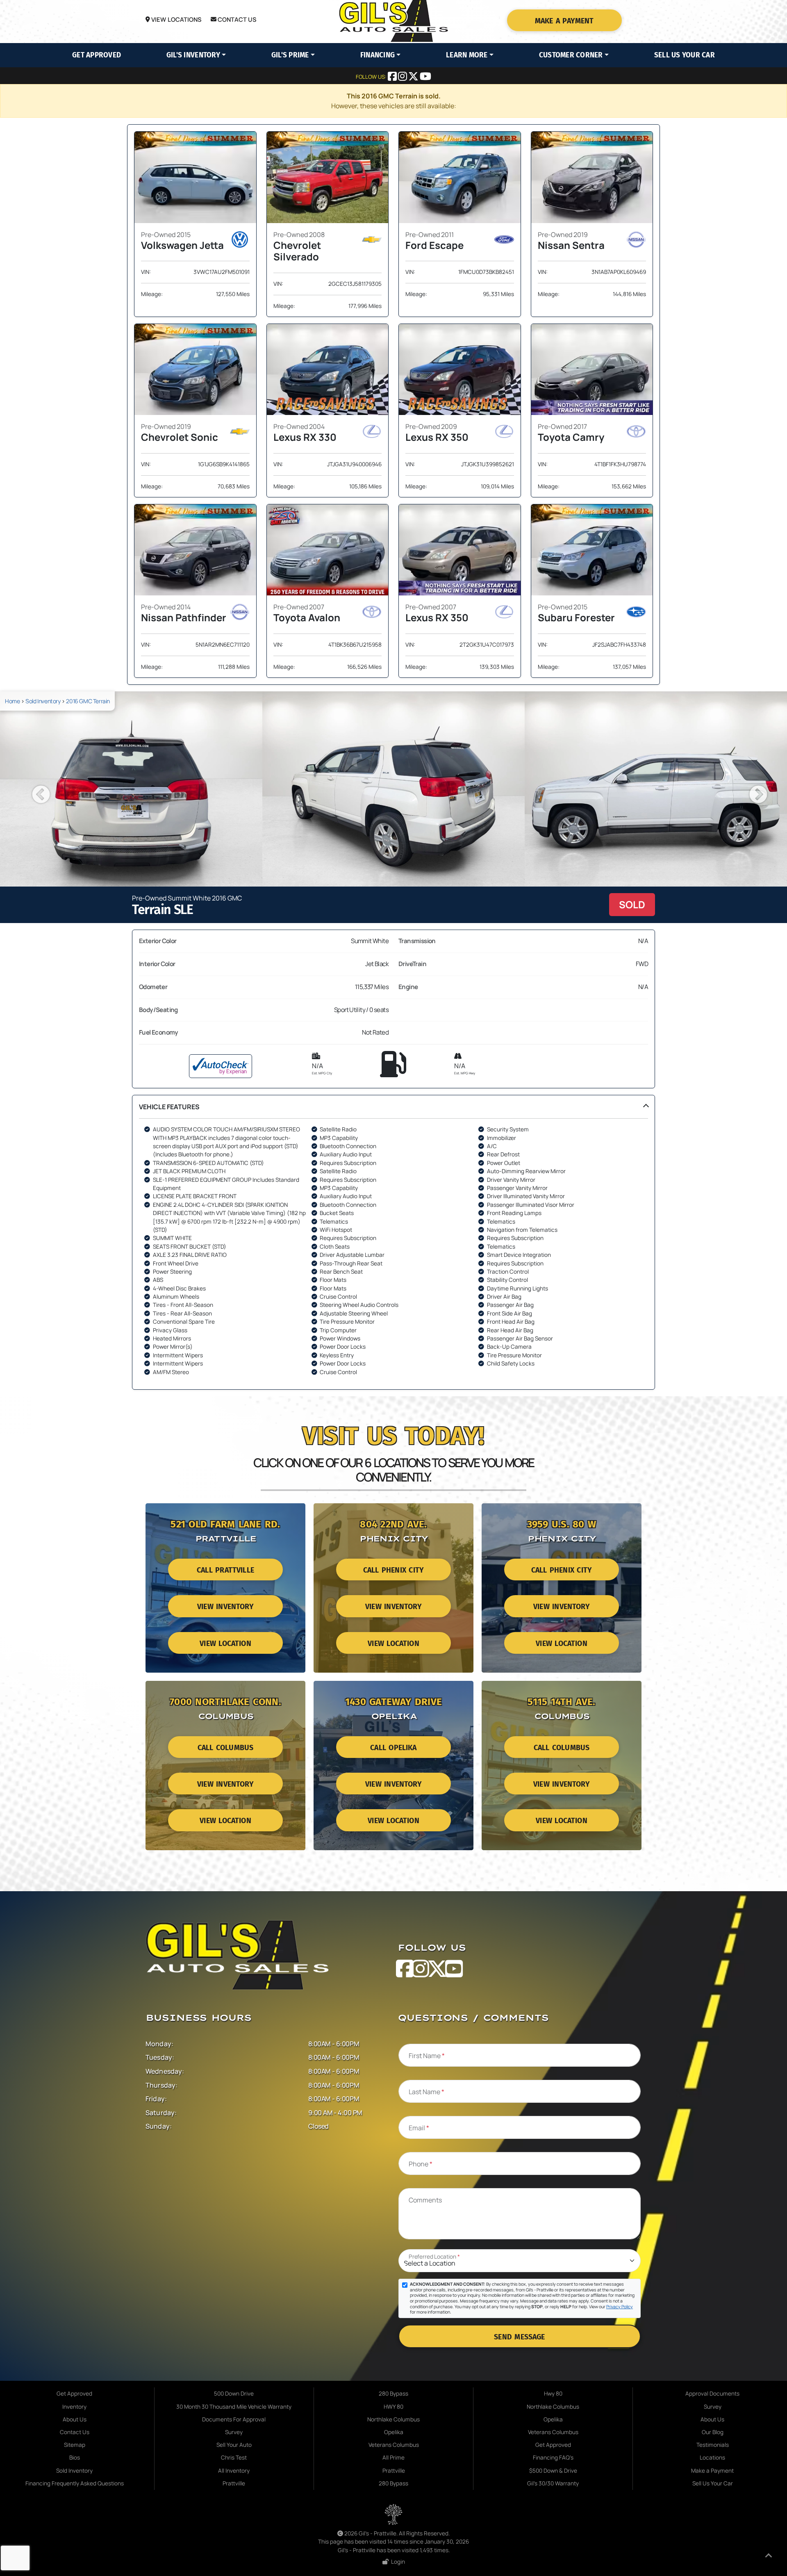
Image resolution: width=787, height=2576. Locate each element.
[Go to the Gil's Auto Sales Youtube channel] (425, 78)
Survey (234, 2432)
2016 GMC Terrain (88, 701)
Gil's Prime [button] (290, 55)
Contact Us (237, 19)
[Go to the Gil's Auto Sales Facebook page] (393, 78)
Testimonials (713, 2445)
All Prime (393, 2457)
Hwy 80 (553, 2394)
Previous (35, 789)
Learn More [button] (467, 55)
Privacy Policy (620, 2307)
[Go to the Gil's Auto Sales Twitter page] (414, 78)
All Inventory (234, 2471)
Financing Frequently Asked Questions (75, 2483)
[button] (393, 1242)
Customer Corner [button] (571, 55)
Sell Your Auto (234, 2445)
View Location (225, 1644)
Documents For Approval (234, 2419)
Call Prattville (225, 1570)
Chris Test (234, 2457)
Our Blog (713, 2432)
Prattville (234, 2483)
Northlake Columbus (393, 2419)
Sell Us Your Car (685, 55)
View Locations (176, 19)
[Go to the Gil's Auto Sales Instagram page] (403, 78)
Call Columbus (226, 1748)
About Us (75, 2419)
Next (752, 789)
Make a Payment (564, 21)
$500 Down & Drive (553, 2471)
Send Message (519, 2337)
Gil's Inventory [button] (193, 55)
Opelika (394, 2432)
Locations (712, 2457)
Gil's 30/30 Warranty (553, 2483)
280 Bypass (393, 2394)
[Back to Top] (769, 2557)
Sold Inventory (43, 701)
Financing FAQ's (553, 2457)
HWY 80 (393, 2407)
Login (397, 2562)
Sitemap (75, 2445)
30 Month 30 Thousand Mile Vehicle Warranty (234, 2407)
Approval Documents (712, 2394)
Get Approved (97, 55)
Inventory (74, 2407)
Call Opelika (393, 1748)
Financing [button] (378, 55)
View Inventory (225, 1607)
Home (12, 701)
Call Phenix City (393, 1570)
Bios (75, 2457)
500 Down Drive (234, 2394)
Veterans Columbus (394, 2445)
